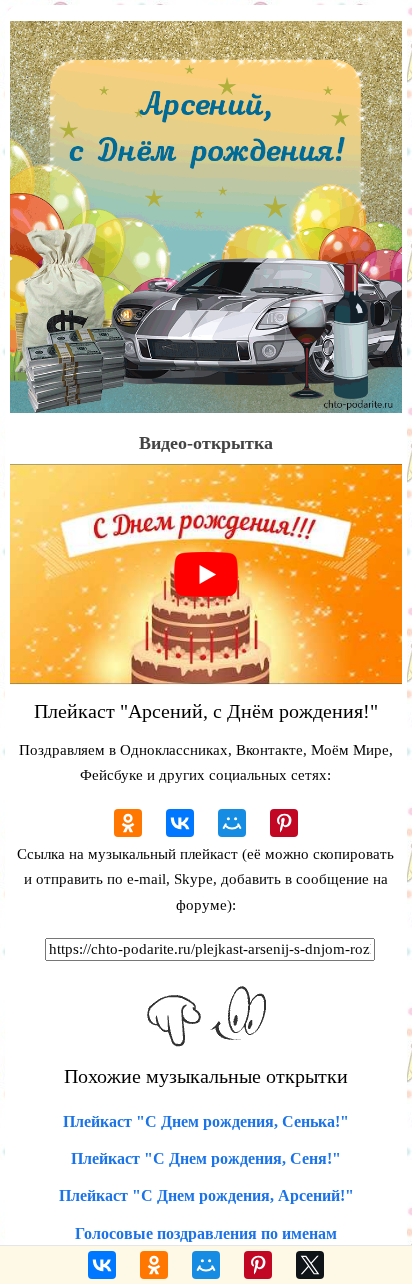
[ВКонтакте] (180, 823)
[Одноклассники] (128, 823)
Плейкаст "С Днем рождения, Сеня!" (206, 1158)
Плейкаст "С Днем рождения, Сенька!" (206, 1121)
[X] (310, 1265)
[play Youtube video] (206, 574)
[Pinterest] (284, 823)
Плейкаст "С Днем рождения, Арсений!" (206, 1195)
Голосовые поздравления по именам (206, 1233)
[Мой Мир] (232, 823)
